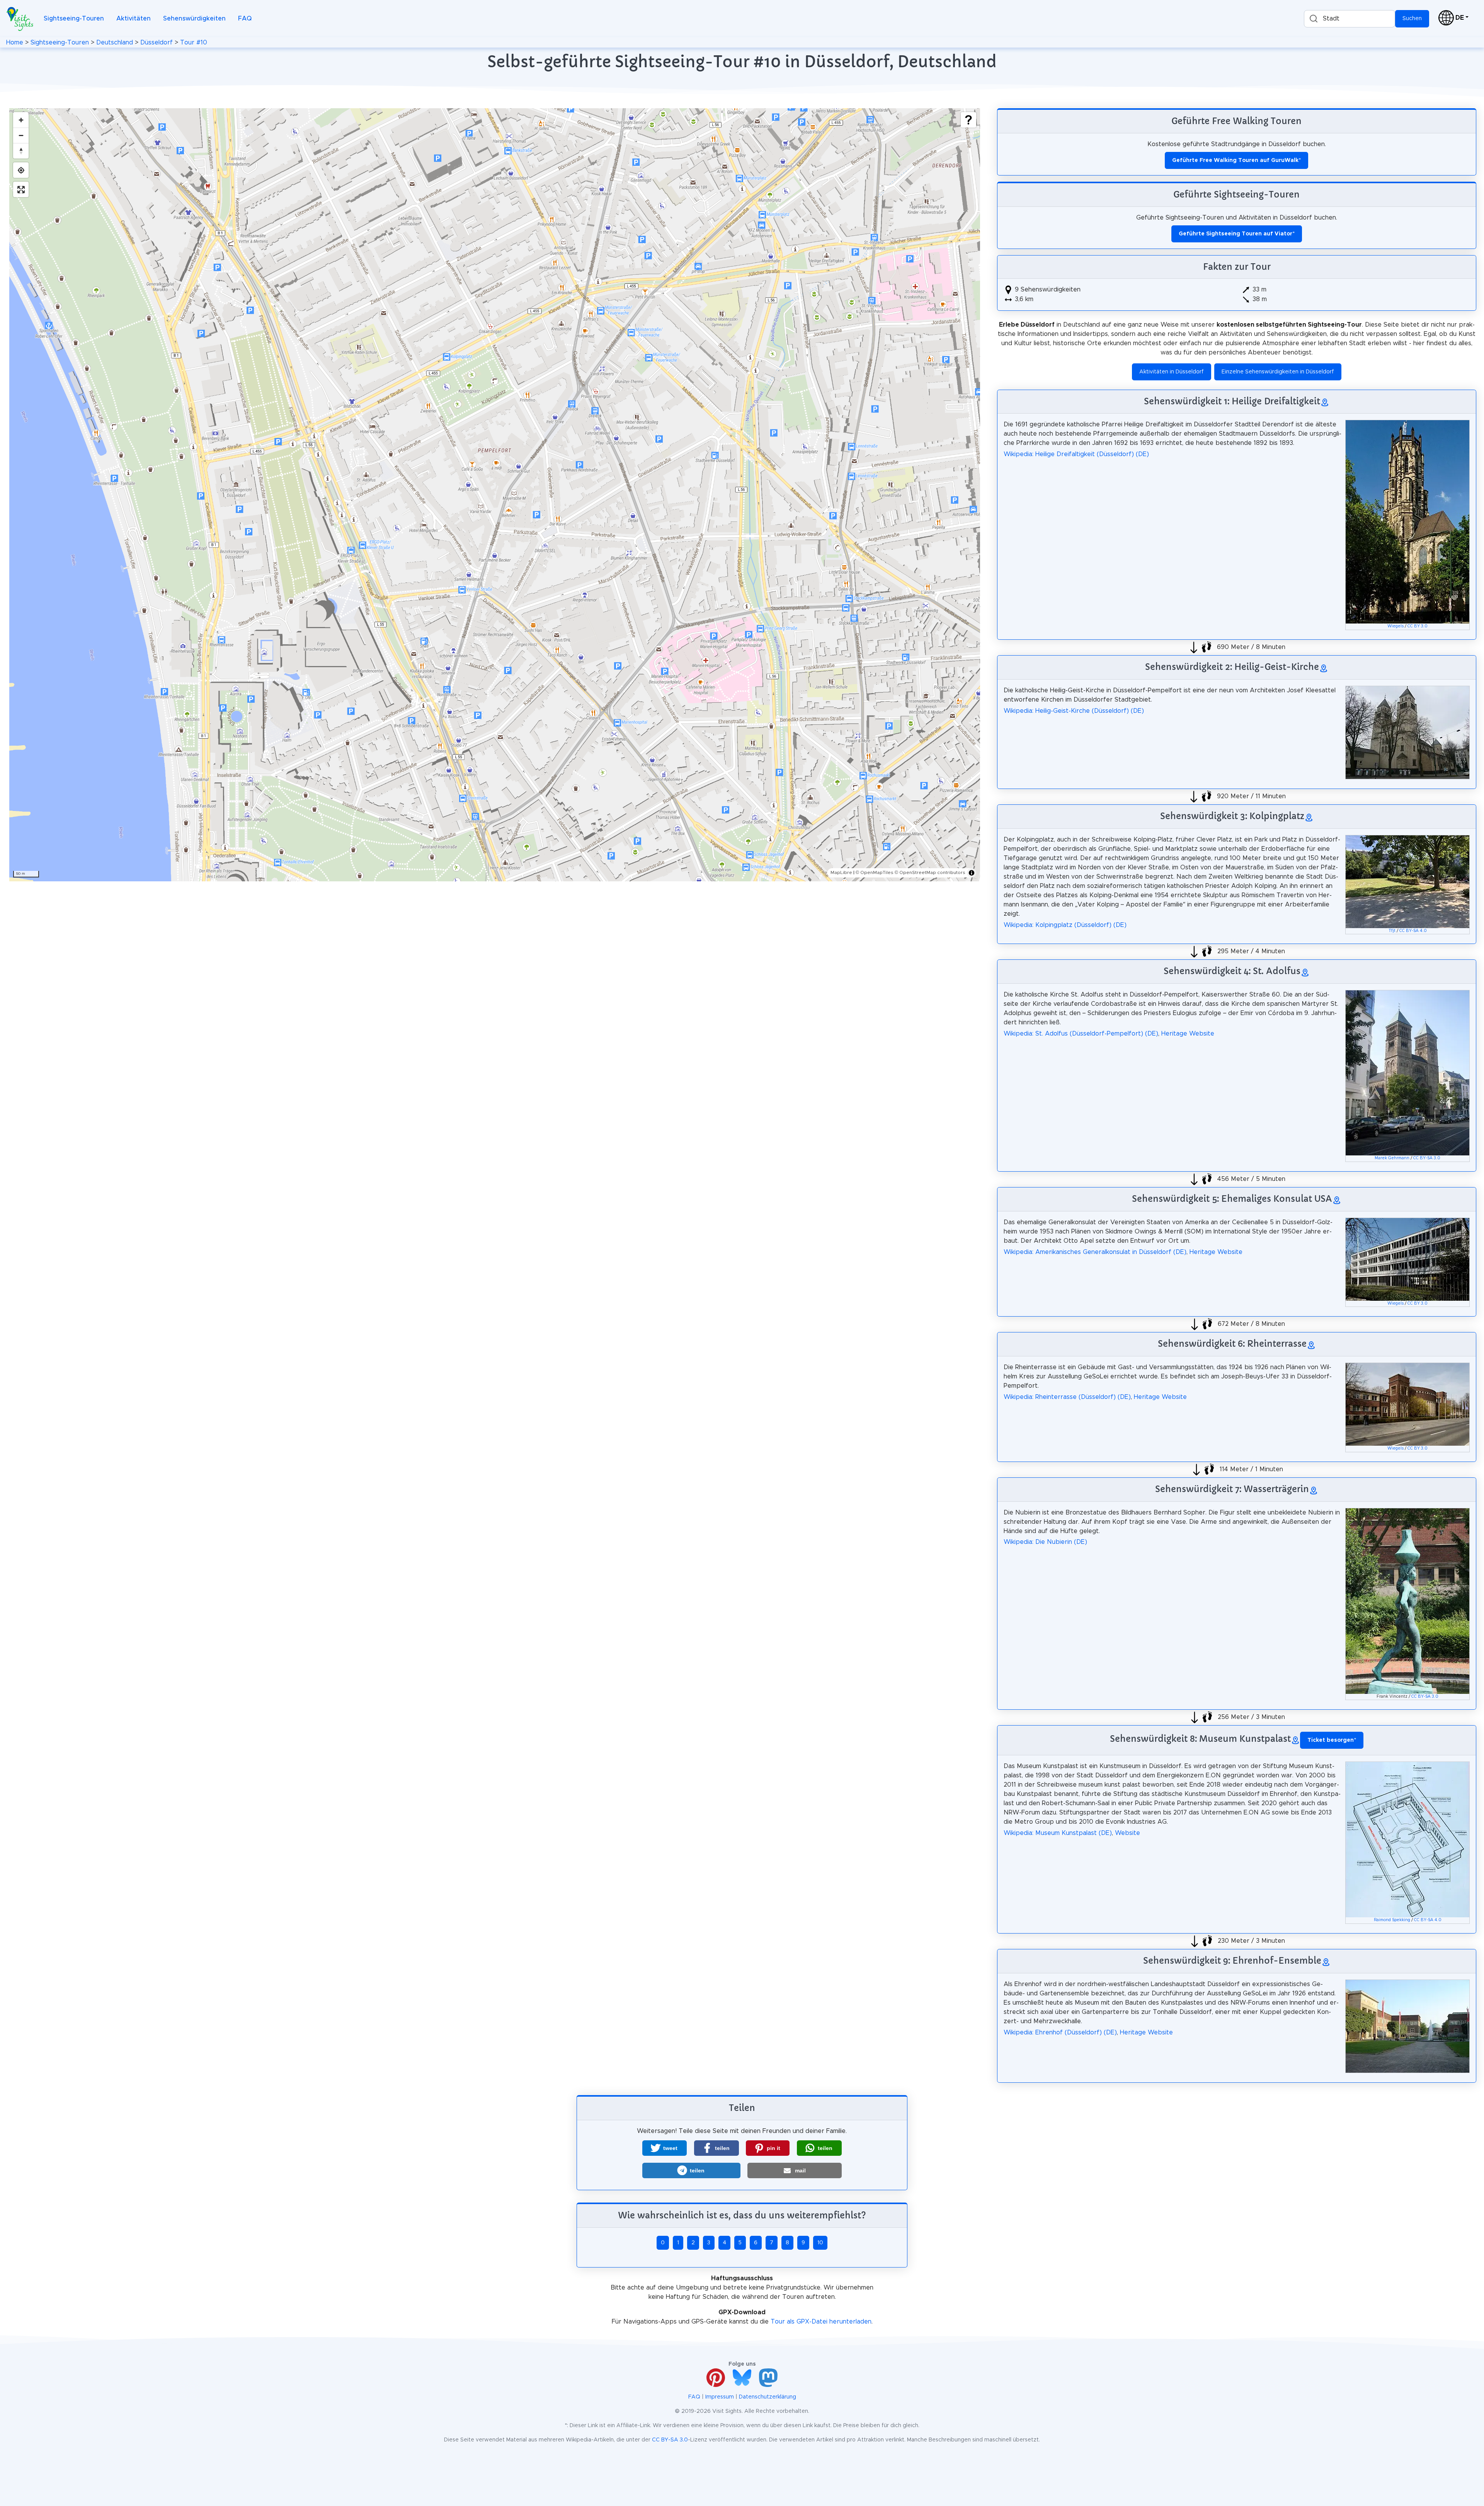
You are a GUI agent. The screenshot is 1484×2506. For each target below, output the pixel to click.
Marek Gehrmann (1392, 1158)
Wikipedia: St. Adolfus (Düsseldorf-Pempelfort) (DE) (1081, 1034)
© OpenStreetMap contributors (930, 872)
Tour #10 (194, 43)
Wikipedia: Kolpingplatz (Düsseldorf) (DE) (1065, 925)
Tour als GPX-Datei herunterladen (821, 2322)
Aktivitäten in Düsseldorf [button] (1172, 372)
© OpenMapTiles (875, 872)
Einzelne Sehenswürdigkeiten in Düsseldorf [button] (1278, 372)
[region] (495, 495)
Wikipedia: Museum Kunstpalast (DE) (1058, 1833)
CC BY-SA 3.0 (1427, 1158)
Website (1127, 1833)
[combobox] (1350, 19)
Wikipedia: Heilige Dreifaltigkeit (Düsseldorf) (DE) (1076, 454)
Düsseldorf (157, 43)
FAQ (245, 19)
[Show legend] (968, 120)
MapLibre (841, 872)
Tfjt (1392, 931)
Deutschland (115, 43)
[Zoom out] (21, 135)
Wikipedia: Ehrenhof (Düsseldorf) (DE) (1060, 2032)
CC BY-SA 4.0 (1413, 931)
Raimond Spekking (1392, 1920)
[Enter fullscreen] (21, 189)
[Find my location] (21, 170)
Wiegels (1396, 626)
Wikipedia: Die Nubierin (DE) (1045, 1542)
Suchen (1412, 19)
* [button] (1332, 1740)
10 (820, 2243)
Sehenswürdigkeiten (194, 19)
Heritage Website (1188, 1034)
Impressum (720, 2397)
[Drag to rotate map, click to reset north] (21, 151)
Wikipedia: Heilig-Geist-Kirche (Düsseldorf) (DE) (1074, 711)
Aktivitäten (134, 19)
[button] (665, 2148)
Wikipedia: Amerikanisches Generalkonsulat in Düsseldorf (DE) (1095, 1252)
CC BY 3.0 (1418, 626)
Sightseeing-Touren (74, 19)
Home (15, 43)
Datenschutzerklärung (768, 2397)
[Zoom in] (21, 120)
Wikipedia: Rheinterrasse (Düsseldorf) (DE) (1067, 1397)
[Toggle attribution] (972, 873)
